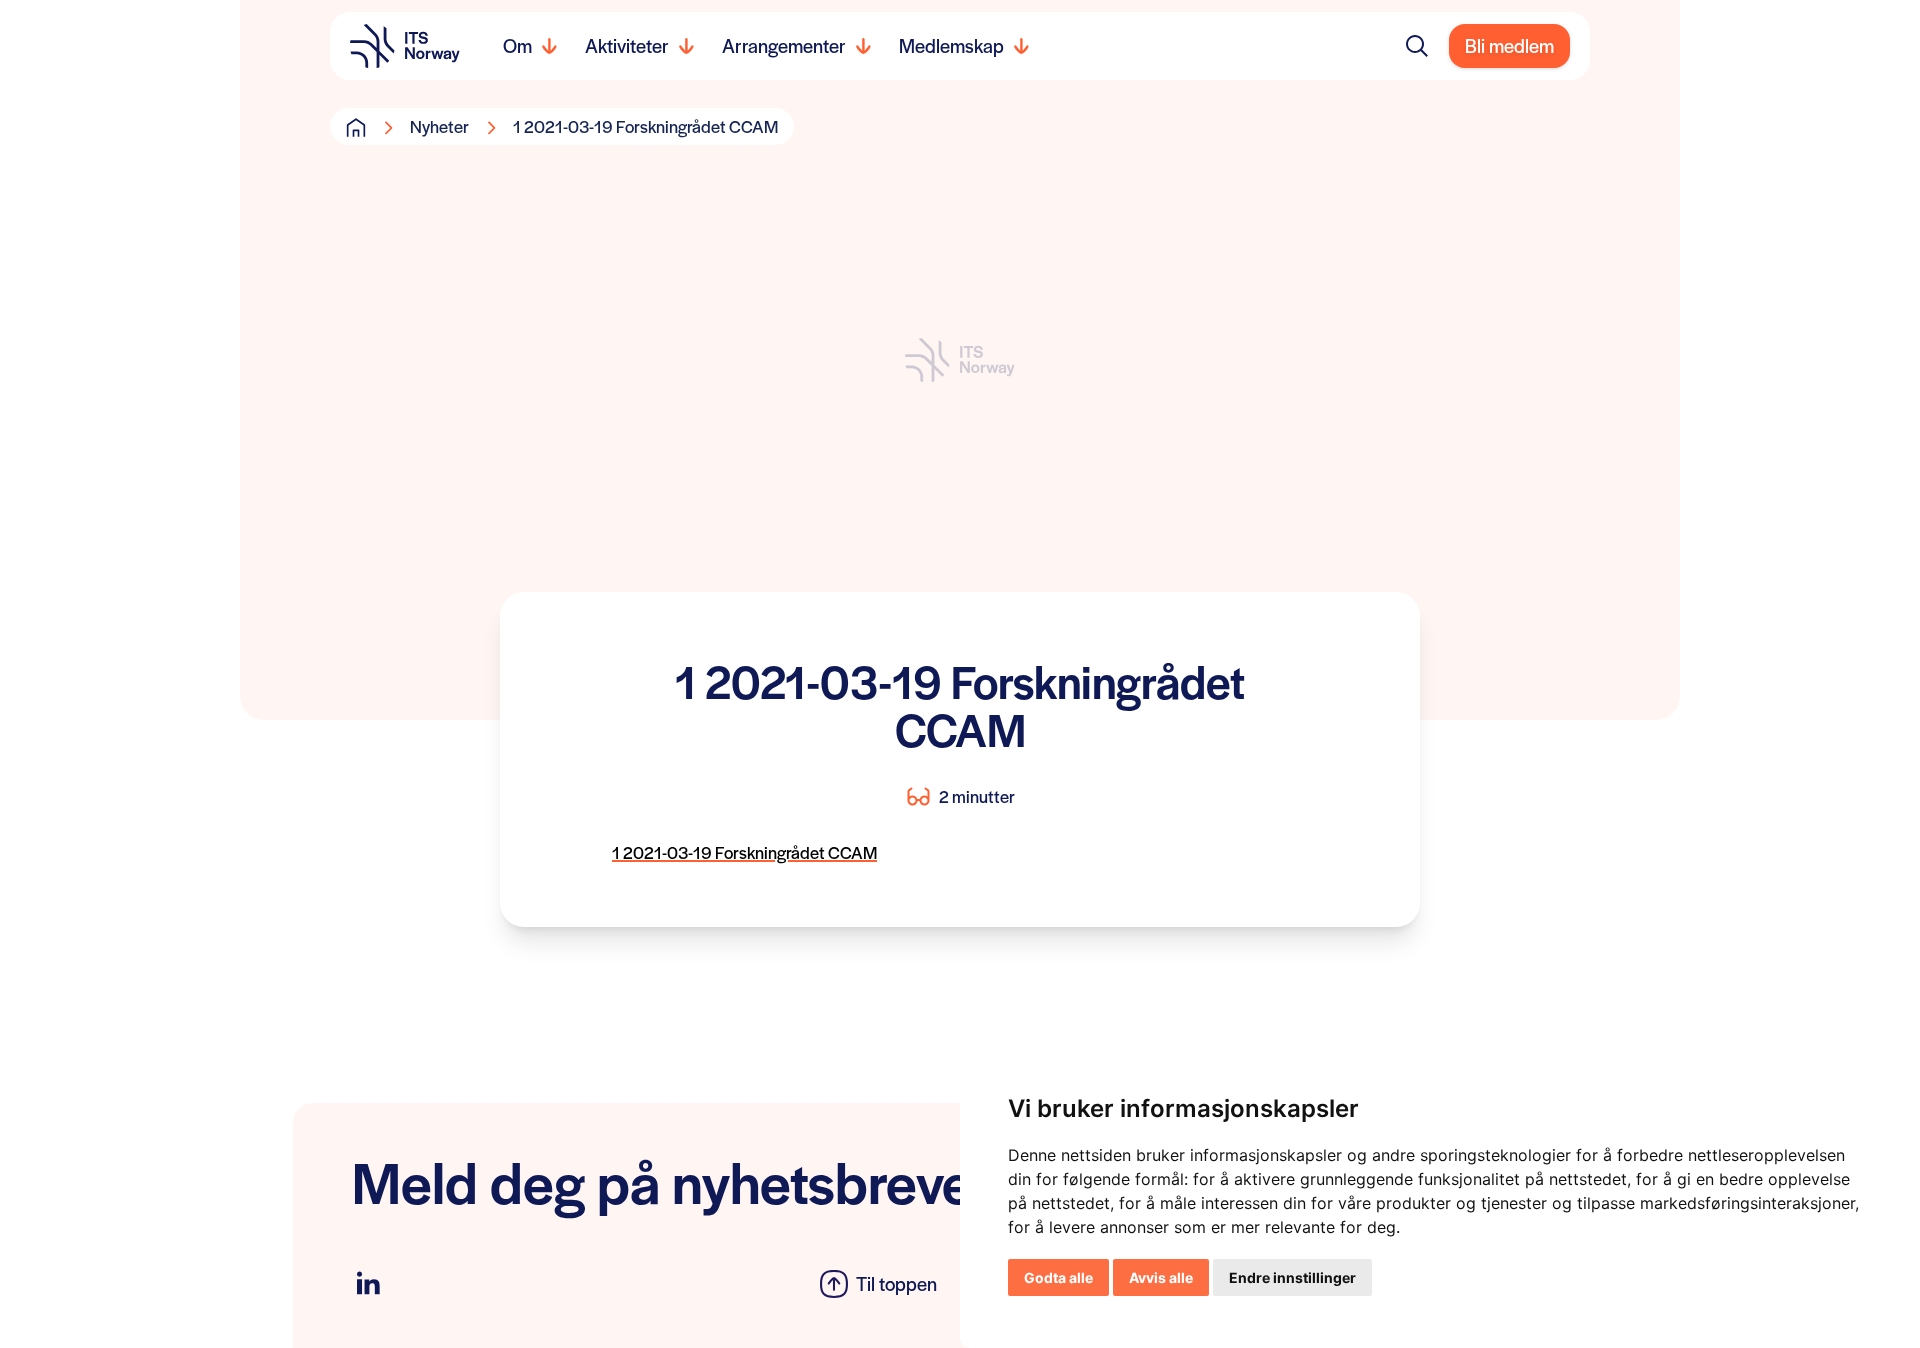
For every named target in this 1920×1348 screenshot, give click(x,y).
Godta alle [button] (1058, 1277)
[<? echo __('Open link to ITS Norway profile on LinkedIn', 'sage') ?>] (368, 1283)
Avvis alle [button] (1161, 1277)
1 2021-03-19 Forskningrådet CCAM (744, 852)
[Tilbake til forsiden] (405, 46)
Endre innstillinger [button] (1292, 1277)
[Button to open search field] (1417, 46)
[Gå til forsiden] (356, 127)
